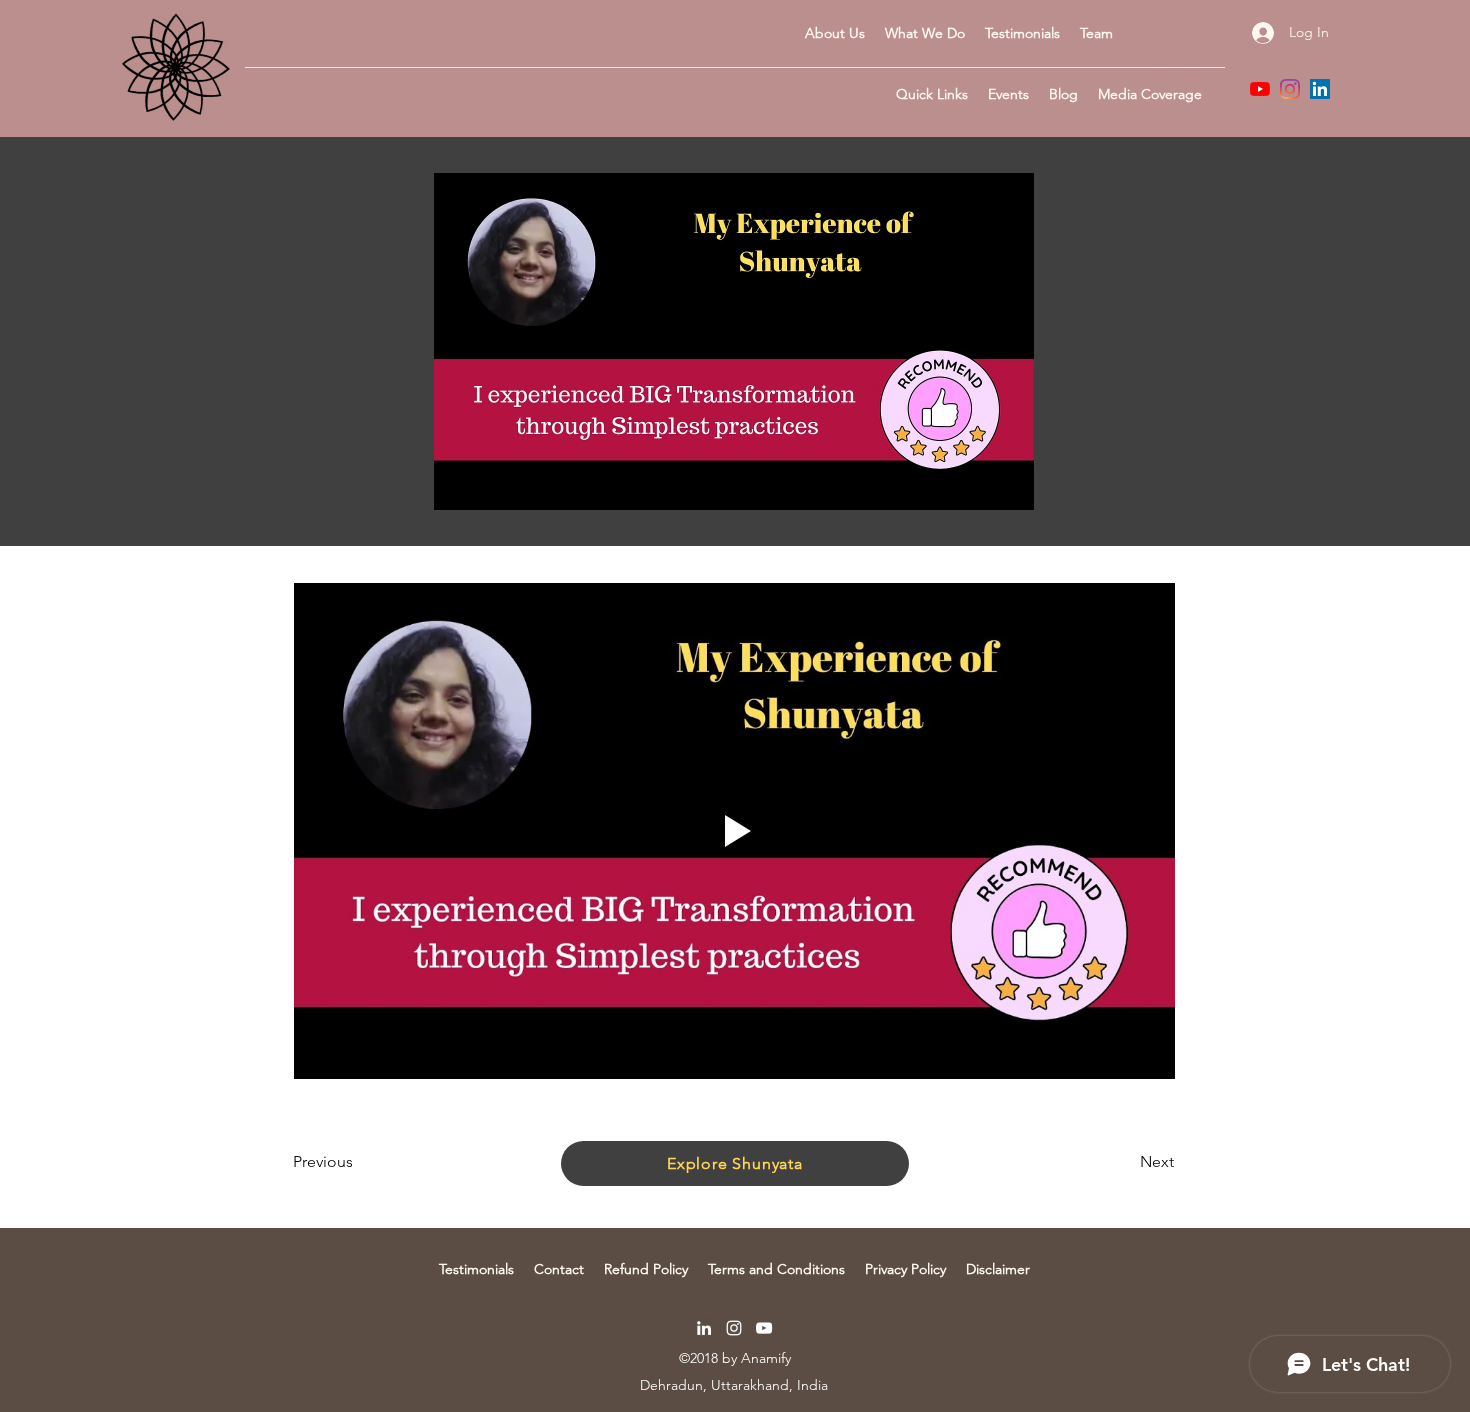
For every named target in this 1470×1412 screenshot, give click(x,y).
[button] (932, 94)
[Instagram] (1290, 89)
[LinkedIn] (1320, 89)
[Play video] (734, 831)
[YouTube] (1260, 89)
